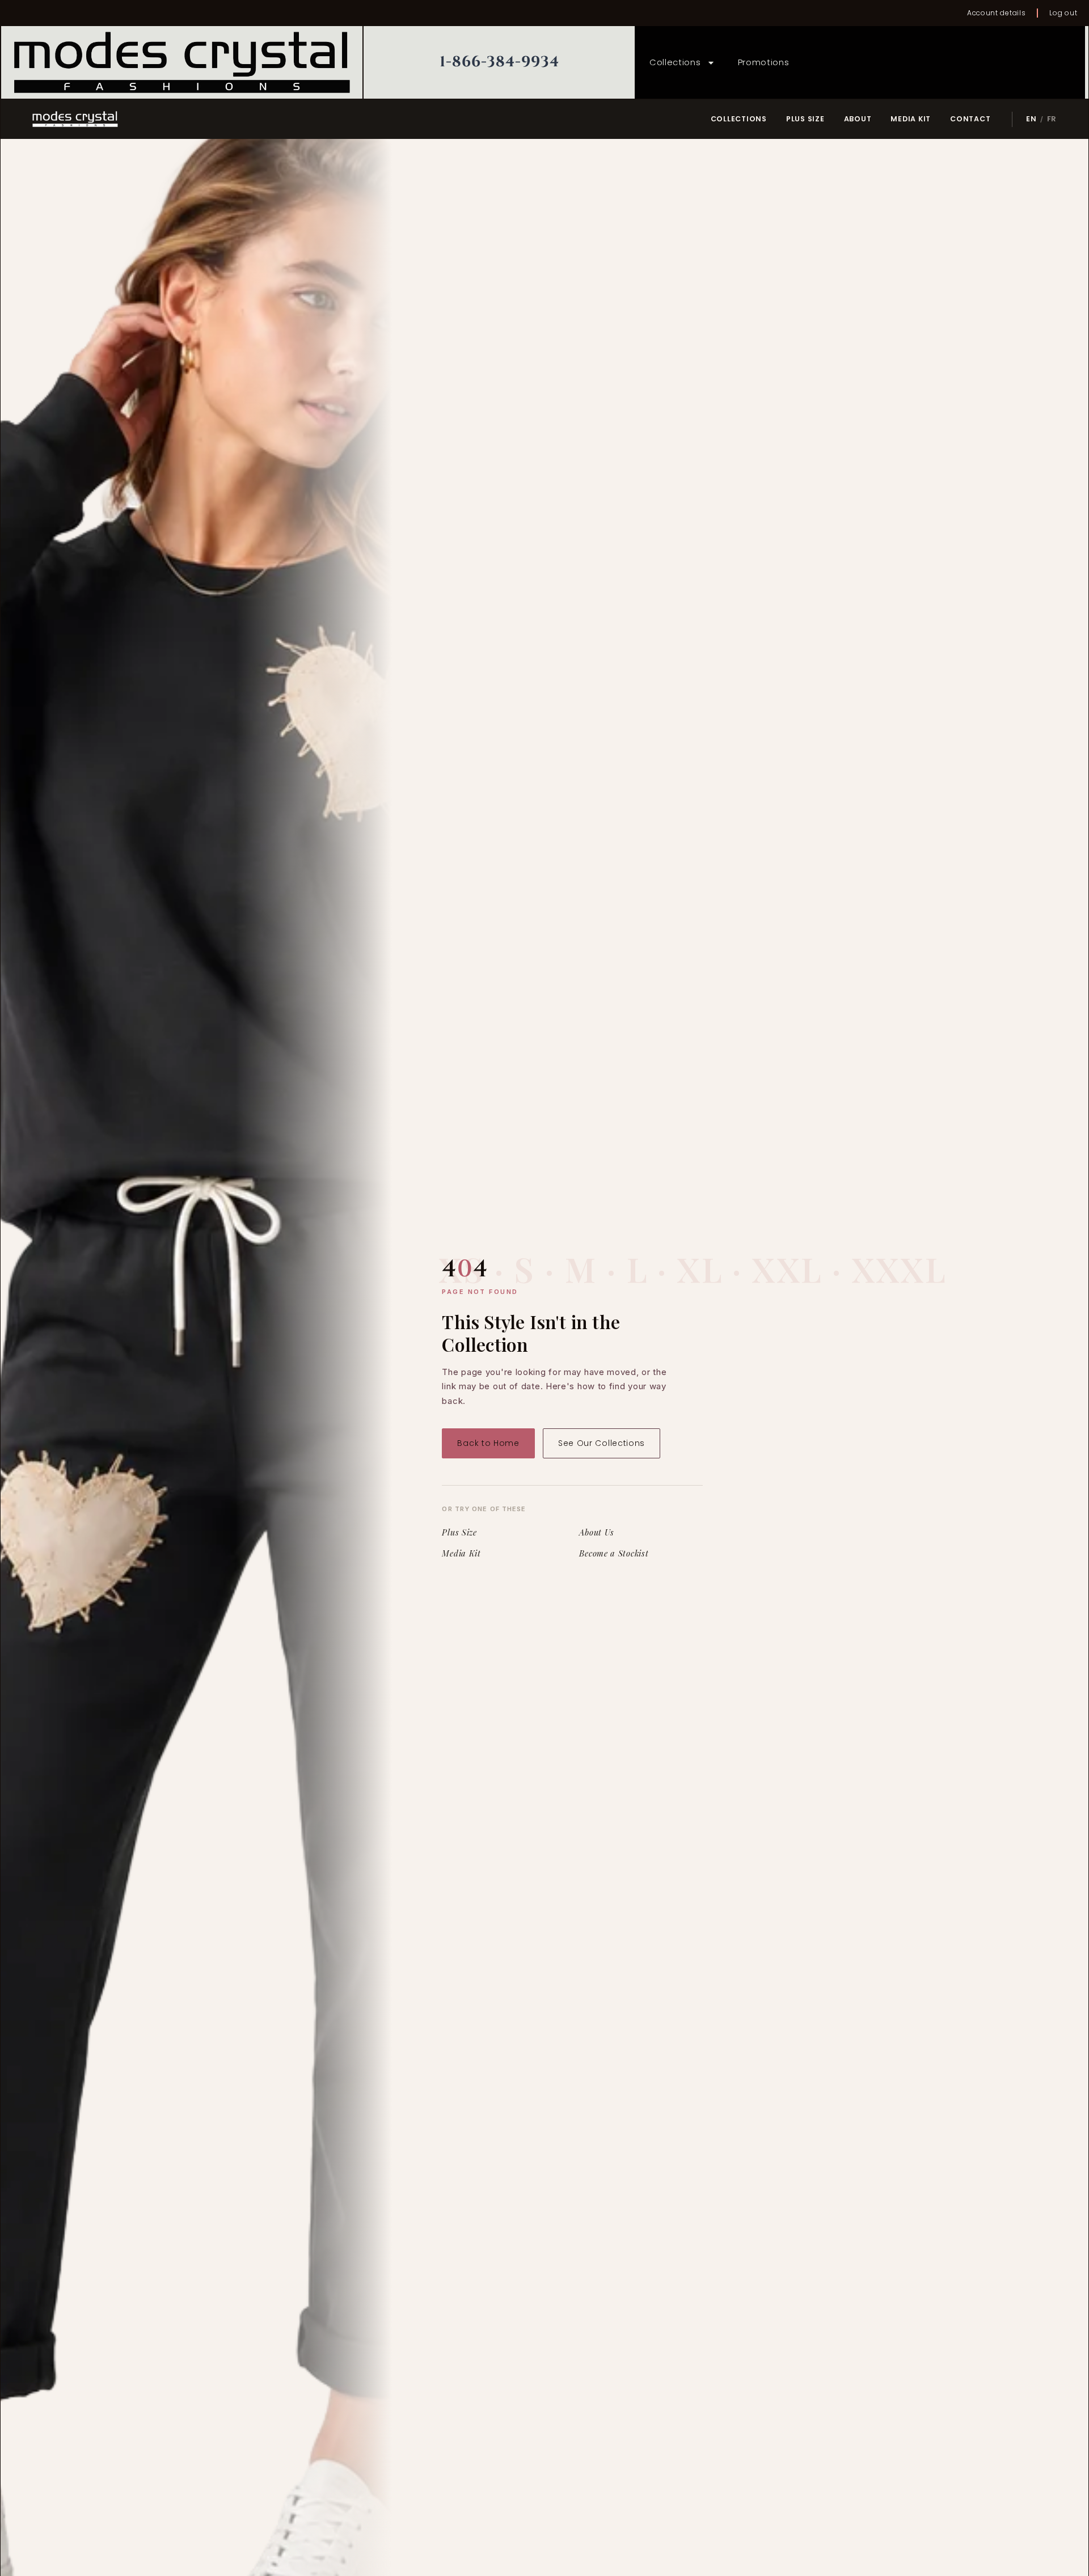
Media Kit (911, 119)
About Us (597, 1533)
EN (1031, 119)
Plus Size (805, 119)
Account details (997, 13)
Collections (675, 62)
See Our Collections (602, 1443)
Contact (970, 119)
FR (1052, 119)
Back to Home (488, 1443)
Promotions (764, 62)
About (858, 119)
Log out (1063, 13)
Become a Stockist (614, 1554)
